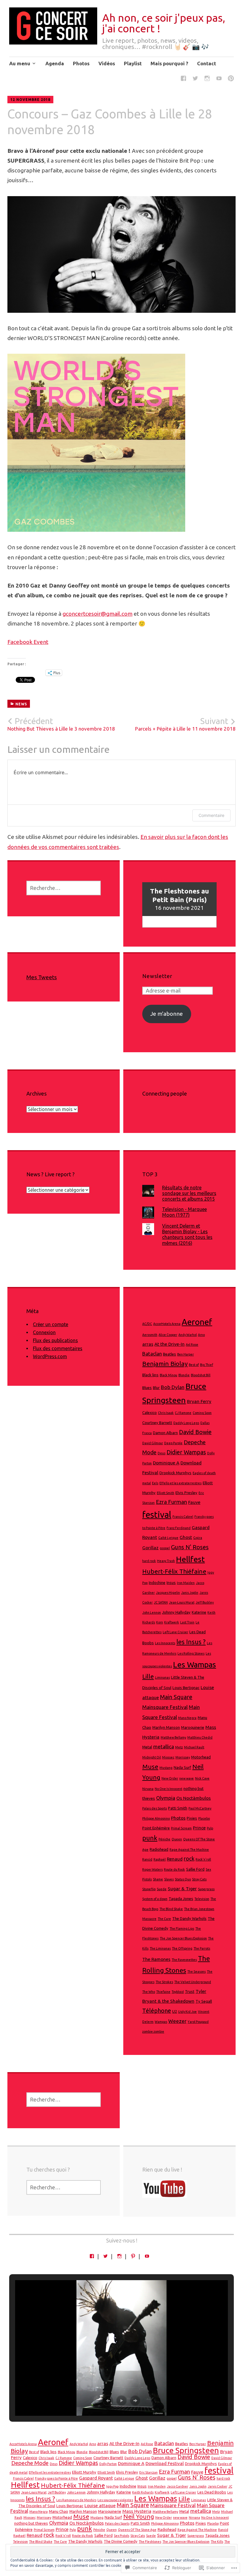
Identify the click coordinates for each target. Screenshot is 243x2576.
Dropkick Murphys (175, 1473)
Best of (194, 1365)
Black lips (150, 1375)
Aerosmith (150, 1335)
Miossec (168, 1757)
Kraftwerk (172, 1622)
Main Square (176, 1697)
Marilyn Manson (166, 1727)
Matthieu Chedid (200, 1737)
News (21, 704)
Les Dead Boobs (212, 2492)
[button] (108, 2401)
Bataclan (152, 1354)
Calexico (150, 1413)
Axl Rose (192, 1345)
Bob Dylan (173, 1387)
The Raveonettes (184, 1960)
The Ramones (156, 1959)
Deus (162, 1453)
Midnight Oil (152, 1757)
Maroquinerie (193, 1727)
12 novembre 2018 (30, 100)
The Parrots (202, 1948)
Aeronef (197, 1322)
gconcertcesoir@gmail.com (97, 614)
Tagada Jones (181, 1899)
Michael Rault (194, 1747)
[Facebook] (183, 79)
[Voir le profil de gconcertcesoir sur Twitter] (105, 2256)
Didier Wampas (186, 1452)
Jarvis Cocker (218, 2486)
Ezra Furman (171, 1502)
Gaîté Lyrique (168, 1538)
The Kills (217, 2542)
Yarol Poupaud (198, 2022)
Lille (148, 1676)
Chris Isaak (166, 1413)
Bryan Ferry (199, 1401)
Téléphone (157, 2011)
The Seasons (196, 1972)
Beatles (170, 1354)
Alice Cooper (168, 1335)
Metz (179, 1747)
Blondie (184, 1375)
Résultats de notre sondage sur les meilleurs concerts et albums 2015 (189, 1193)
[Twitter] (195, 79)
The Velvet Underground (193, 1982)
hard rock (149, 1561)
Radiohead (159, 1849)
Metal (147, 1747)
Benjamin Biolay (165, 1364)
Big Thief (207, 1365)
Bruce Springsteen (186, 2450)
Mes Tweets (42, 977)
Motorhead (201, 1757)
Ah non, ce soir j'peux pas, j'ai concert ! (164, 23)
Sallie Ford (195, 1869)
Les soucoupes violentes (115, 2500)
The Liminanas (160, 1948)
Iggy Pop (112, 2486)
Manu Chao (59, 2511)
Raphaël (160, 1859)
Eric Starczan (148, 2472)
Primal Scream (181, 1828)
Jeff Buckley (205, 1602)
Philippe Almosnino (156, 1818)
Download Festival (165, 2463)
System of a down (155, 1899)
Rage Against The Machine (189, 1850)
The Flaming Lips (182, 1929)
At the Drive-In (170, 1344)
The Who (149, 1992)
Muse (150, 1767)
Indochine (157, 1583)
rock (189, 1859)
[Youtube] (219, 79)
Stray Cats (199, 1879)
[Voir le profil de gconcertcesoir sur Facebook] (92, 2256)
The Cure (164, 1919)
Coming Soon (202, 1413)
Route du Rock (174, 1869)
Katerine (199, 1612)
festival (157, 1515)
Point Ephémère (156, 1828)
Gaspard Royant (96, 2478)
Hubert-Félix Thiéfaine (174, 1571)
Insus (171, 1583)
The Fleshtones (150, 2542)
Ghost (186, 1537)
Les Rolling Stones (191, 1653)
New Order (170, 1778)
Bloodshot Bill (201, 1375)
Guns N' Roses (190, 1547)
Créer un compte (51, 1324)
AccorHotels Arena (167, 1324)
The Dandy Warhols (189, 1919)
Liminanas (162, 1677)
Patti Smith (178, 1808)
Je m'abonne (167, 1014)
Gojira (198, 1538)
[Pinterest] (231, 79)
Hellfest (190, 1559)
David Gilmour (153, 1443)
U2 (175, 2011)
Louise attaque (100, 2506)
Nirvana (148, 1789)
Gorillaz (150, 1548)
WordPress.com (50, 1356)
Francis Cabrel (183, 1517)
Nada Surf (182, 1768)
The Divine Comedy (121, 2541)
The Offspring (182, 1948)
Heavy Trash (166, 1561)
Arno (201, 1335)
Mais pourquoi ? (169, 63)
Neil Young (139, 2517)
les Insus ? (191, 1642)
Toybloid (178, 1992)
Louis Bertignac (186, 1688)
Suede (162, 1889)
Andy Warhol (188, 1335)
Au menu (20, 63)
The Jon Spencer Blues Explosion (183, 1938)
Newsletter (157, 976)
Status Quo (183, 1879)
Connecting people (165, 1093)
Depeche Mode (30, 2463)
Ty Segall (204, 2001)
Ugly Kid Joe (187, 2012)
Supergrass (206, 1889)
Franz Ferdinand (179, 1528)
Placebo (204, 1818)
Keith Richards (143, 2492)
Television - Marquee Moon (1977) (184, 1212)
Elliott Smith (166, 1493)
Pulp (210, 1828)
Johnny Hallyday (176, 1612)
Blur (156, 1388)
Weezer (177, 2021)
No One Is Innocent (168, 1789)
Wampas (161, 2022)
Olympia (166, 1798)
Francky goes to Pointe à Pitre (56, 2478)
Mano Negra (187, 1718)
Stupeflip (149, 1889)
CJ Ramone (183, 1413)
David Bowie (195, 1432)
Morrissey (183, 1757)
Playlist (133, 63)
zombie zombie (153, 2031)
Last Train (187, 1622)
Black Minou (168, 1375)
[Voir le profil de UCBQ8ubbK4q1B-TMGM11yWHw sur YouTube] (147, 2256)
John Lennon (152, 1612)
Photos (81, 63)
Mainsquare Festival (165, 1707)
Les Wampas (195, 1664)
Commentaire (211, 815)
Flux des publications (55, 1340)
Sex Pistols (121, 2536)
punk (150, 1838)
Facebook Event (28, 642)
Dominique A (166, 1463)
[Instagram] (207, 79)
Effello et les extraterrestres (180, 1483)
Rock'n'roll (203, 1859)
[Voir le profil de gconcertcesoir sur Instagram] (119, 2256)
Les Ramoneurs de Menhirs (76, 2500)
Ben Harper (186, 1354)
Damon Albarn (165, 1433)
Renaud (175, 1859)
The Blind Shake (171, 1909)
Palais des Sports (155, 1808)
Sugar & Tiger (182, 1889)
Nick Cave (202, 1778)
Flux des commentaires (58, 1348)
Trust (190, 1992)
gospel (165, 1548)
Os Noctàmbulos (194, 1798)
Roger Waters (152, 1869)
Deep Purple (173, 1443)
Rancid (147, 1859)
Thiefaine (163, 1992)
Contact (207, 63)
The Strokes (164, 1982)
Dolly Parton (108, 2464)
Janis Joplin (190, 1593)
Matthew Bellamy (173, 1737)
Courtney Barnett (157, 1423)
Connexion (44, 1332)
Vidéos (107, 63)
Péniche (164, 1839)
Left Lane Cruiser (175, 1632)
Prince (199, 1828)
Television (202, 1899)
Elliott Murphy (84, 2472)
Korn (160, 1622)
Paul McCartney (200, 1808)
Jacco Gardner (178, 2486)
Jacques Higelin (168, 1593)
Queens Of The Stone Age (137, 2530)
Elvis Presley (186, 1493)
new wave (187, 1778)
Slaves (169, 1879)
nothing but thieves (31, 2523)
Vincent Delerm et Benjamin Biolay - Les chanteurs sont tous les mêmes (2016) (187, 1234)
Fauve (194, 1502)
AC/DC (147, 1324)
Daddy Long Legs (186, 1423)
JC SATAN (161, 1602)
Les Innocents (165, 1643)
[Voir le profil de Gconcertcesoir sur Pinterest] (133, 2256)
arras (148, 1344)
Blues (147, 1388)
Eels (155, 1483)
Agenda (55, 63)
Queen (177, 1839)
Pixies (192, 1818)
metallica (164, 1746)
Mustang (166, 1768)
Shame (158, 1879)
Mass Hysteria (137, 2511)
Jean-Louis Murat (182, 1602)
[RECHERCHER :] (64, 888)
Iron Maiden (186, 1583)
